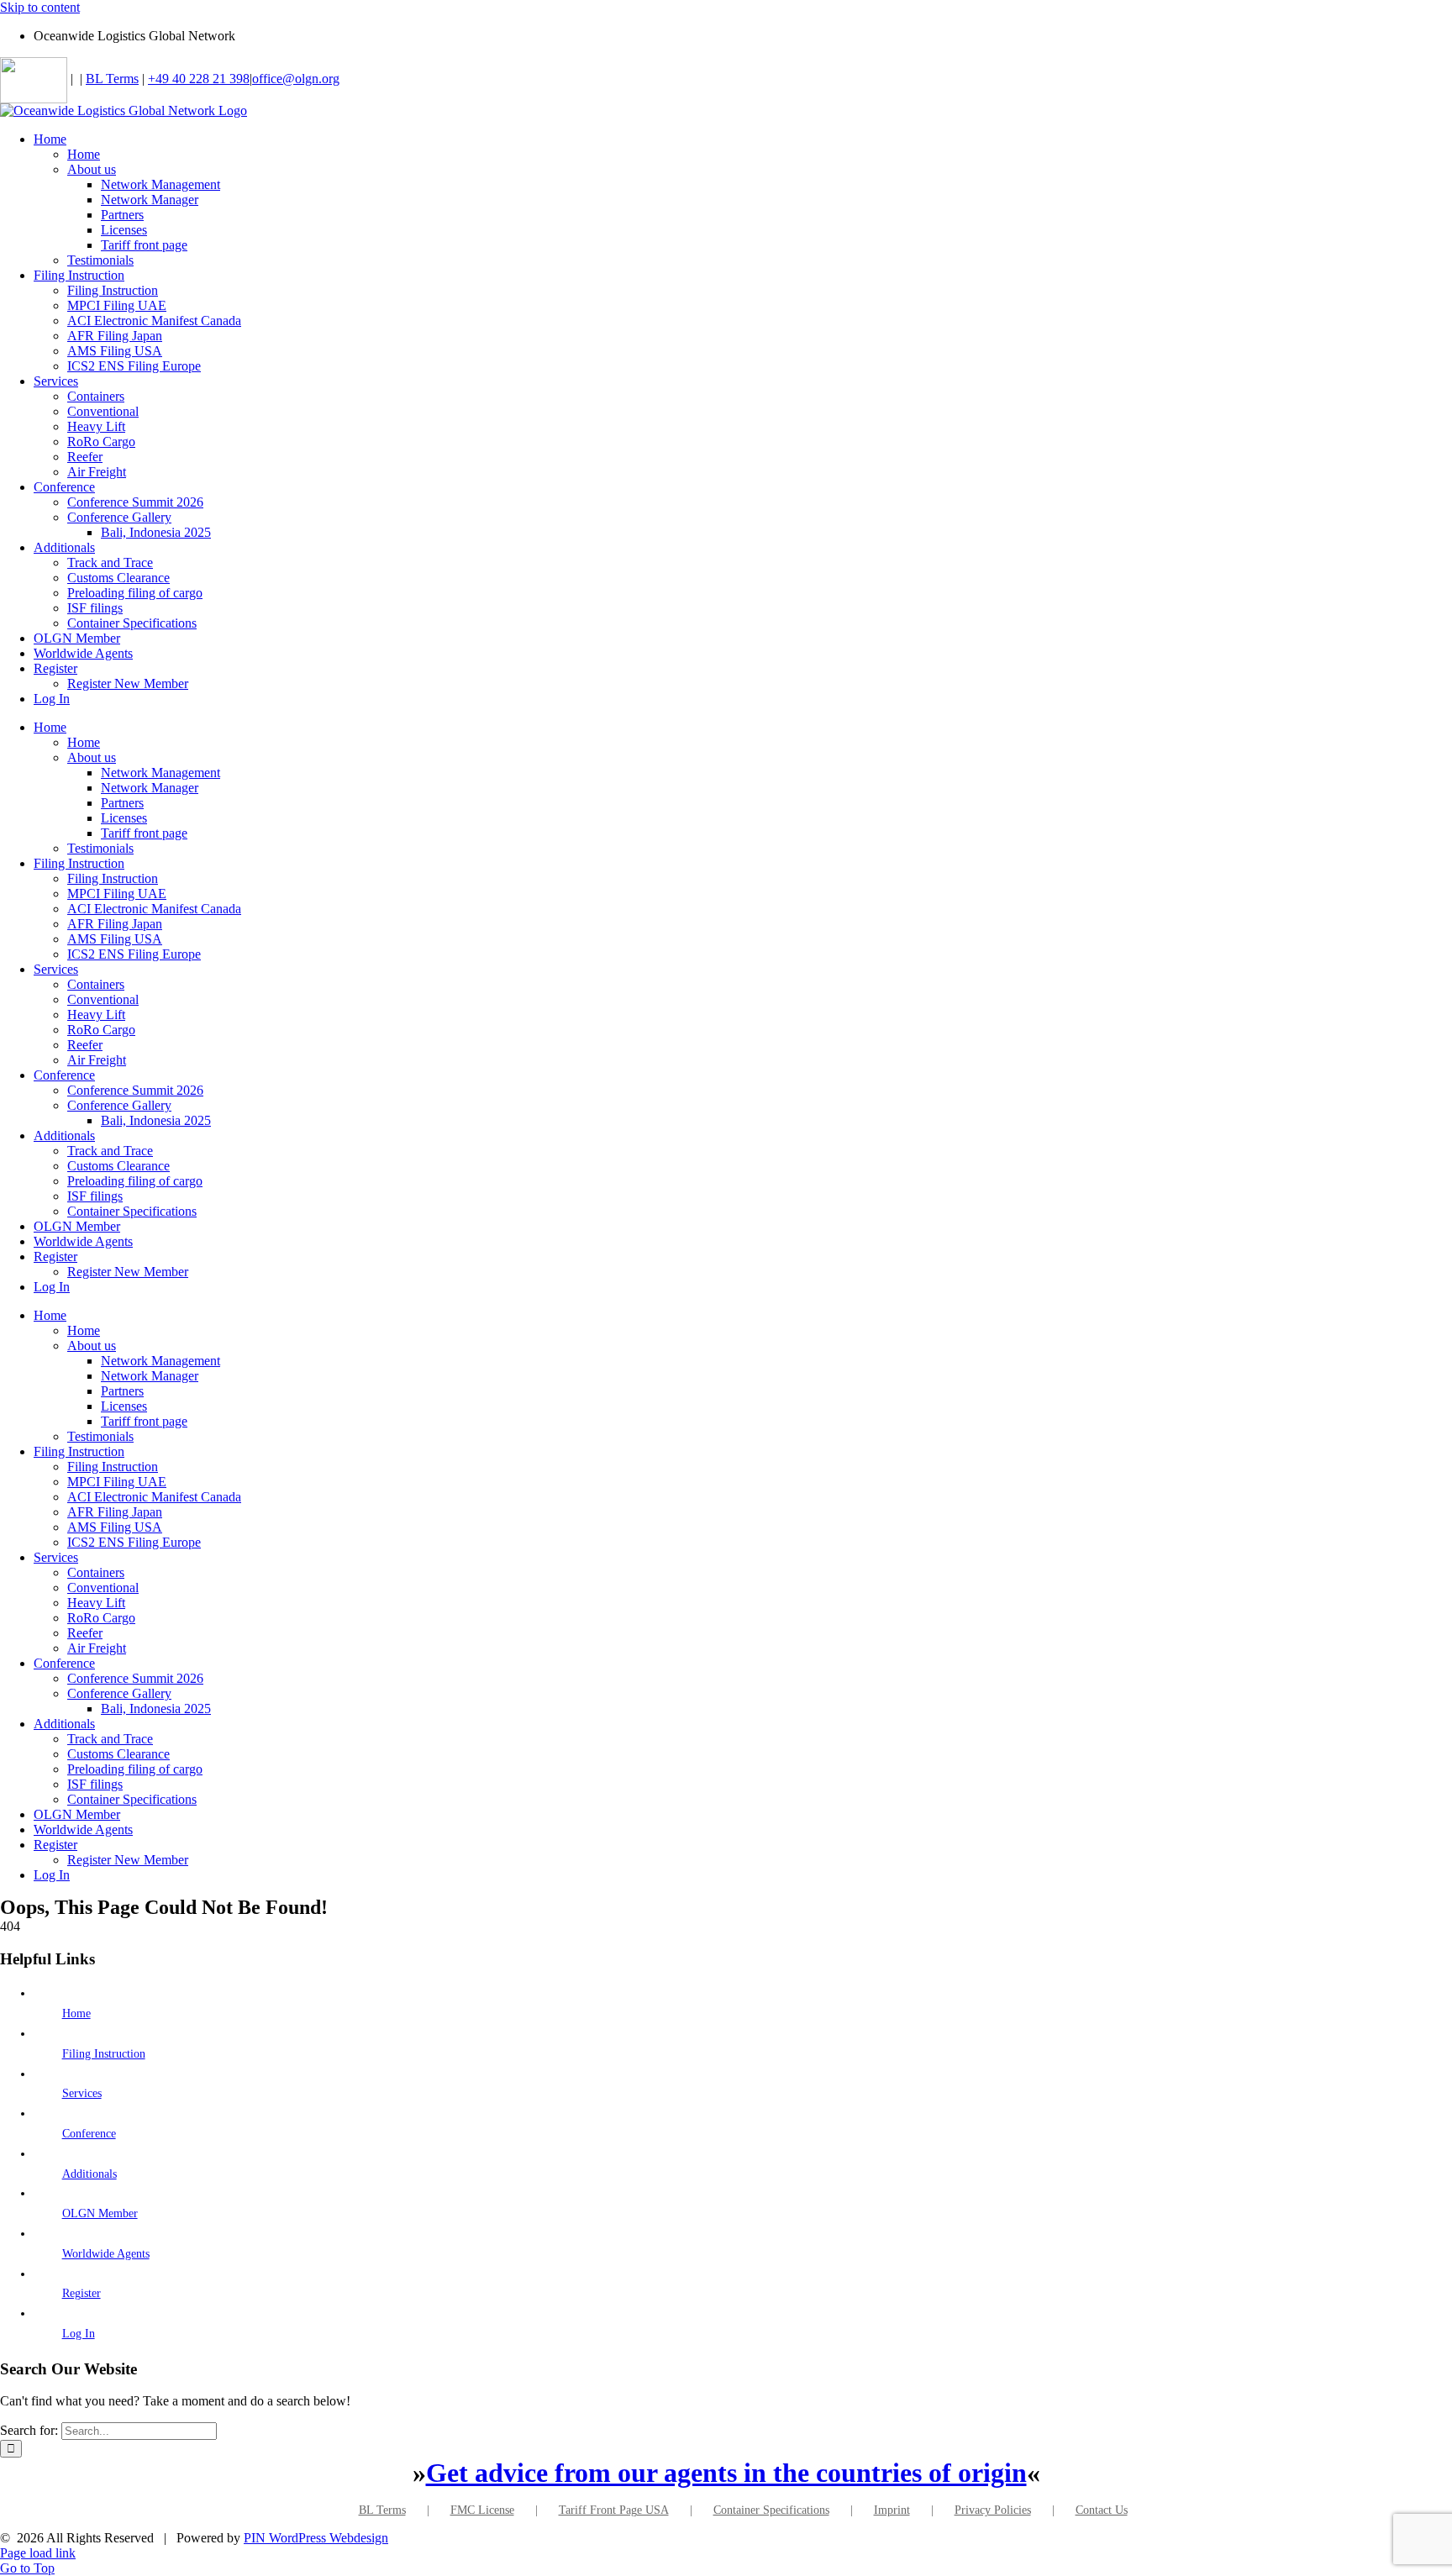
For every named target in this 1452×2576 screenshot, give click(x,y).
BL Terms (112, 79)
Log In (79, 2334)
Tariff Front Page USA (614, 2510)
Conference (89, 2134)
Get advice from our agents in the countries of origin (726, 2473)
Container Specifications (771, 2510)
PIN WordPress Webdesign (316, 2538)
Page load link (38, 2553)
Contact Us (1102, 2510)
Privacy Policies (993, 2510)
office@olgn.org (296, 79)
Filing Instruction (104, 2054)
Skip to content (40, 7)
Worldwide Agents (106, 2254)
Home (76, 2013)
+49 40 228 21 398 (199, 79)
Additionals (89, 2174)
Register (82, 2293)
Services (82, 2093)
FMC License (482, 2510)
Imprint (892, 2510)
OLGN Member (100, 2213)
